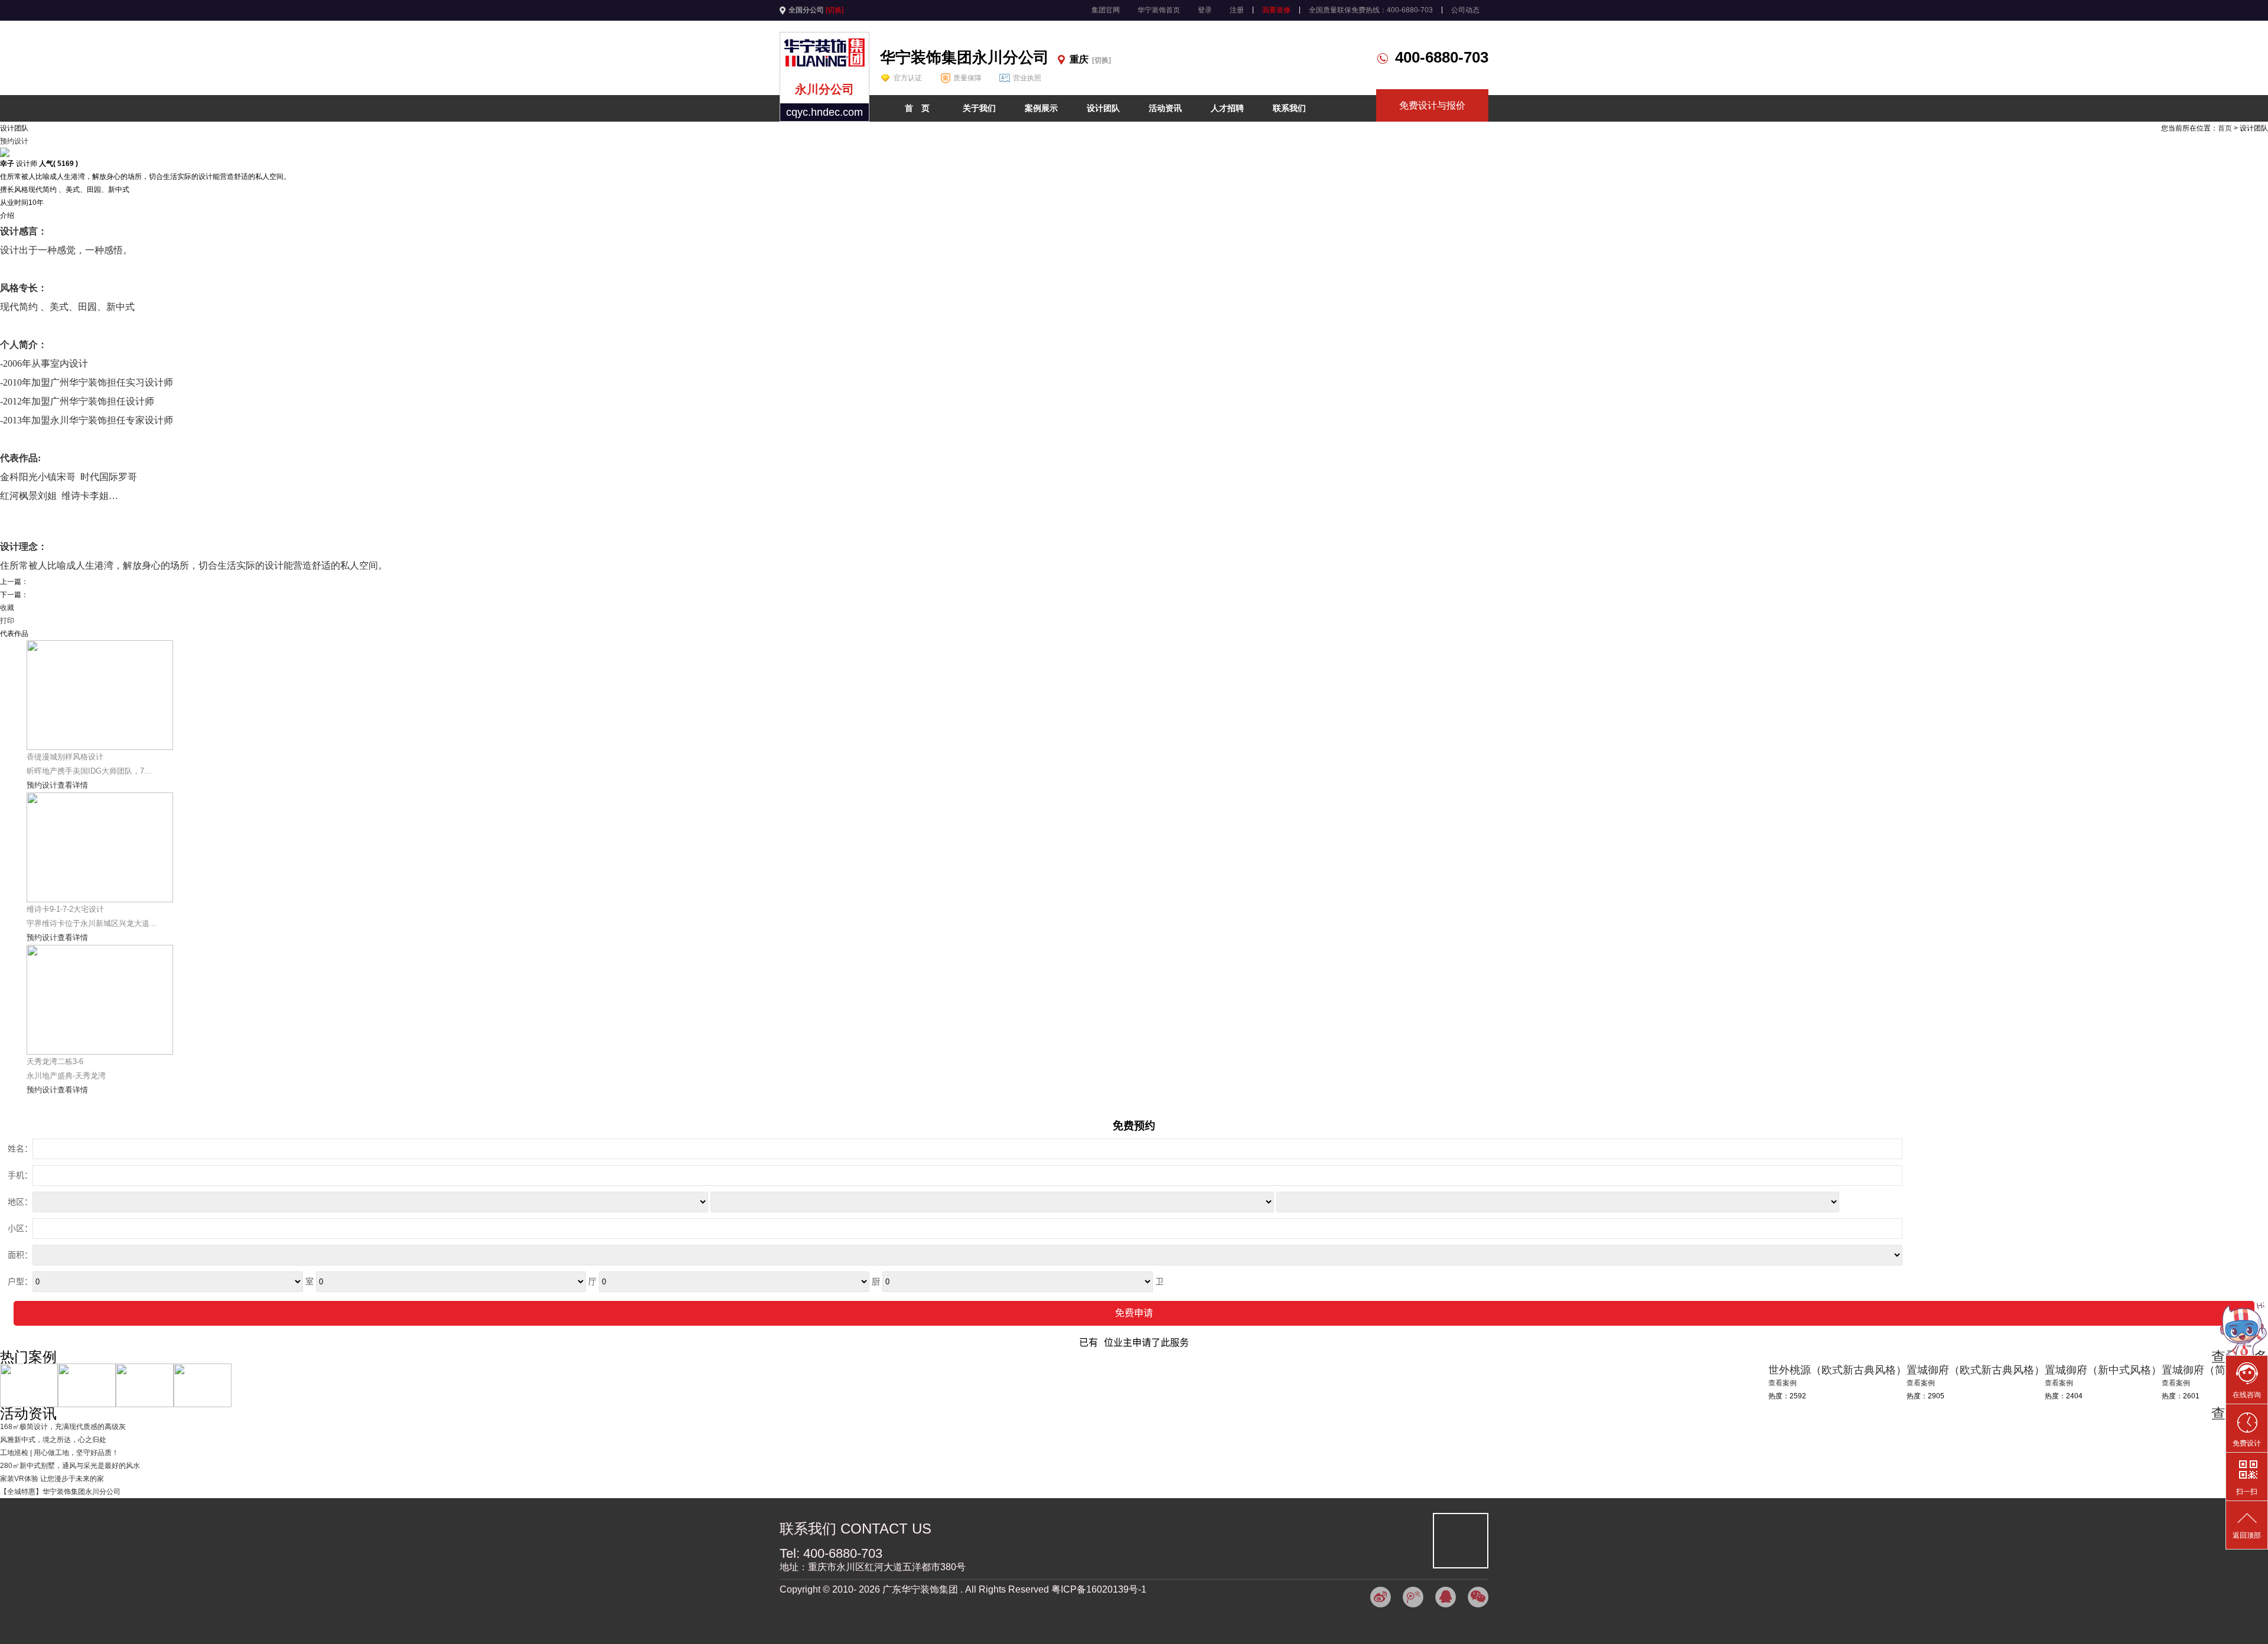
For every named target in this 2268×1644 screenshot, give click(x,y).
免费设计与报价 (1432, 105)
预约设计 (14, 141)
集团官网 (1106, 10)
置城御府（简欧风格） (2215, 1370)
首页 (2225, 128)
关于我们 (979, 108)
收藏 (7, 608)
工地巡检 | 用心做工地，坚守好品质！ (59, 1453)
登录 (1205, 10)
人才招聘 (1227, 108)
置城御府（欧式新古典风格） (1976, 1370)
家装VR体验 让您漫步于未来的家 (52, 1479)
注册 (1237, 10)
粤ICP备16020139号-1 (1099, 1589)
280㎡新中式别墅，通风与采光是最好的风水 (70, 1466)
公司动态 (1465, 10)
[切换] (835, 10)
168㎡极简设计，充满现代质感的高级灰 (63, 1427)
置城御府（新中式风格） (2103, 1370)
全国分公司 (806, 10)
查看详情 (73, 785)
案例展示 (1041, 108)
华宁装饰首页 (1159, 10)
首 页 (917, 108)
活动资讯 (1165, 108)
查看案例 (2176, 1383)
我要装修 (1276, 10)
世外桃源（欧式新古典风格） (1837, 1370)
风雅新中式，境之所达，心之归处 (53, 1440)
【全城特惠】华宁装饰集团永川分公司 (60, 1492)
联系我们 (1289, 108)
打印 (7, 621)
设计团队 (1103, 108)
